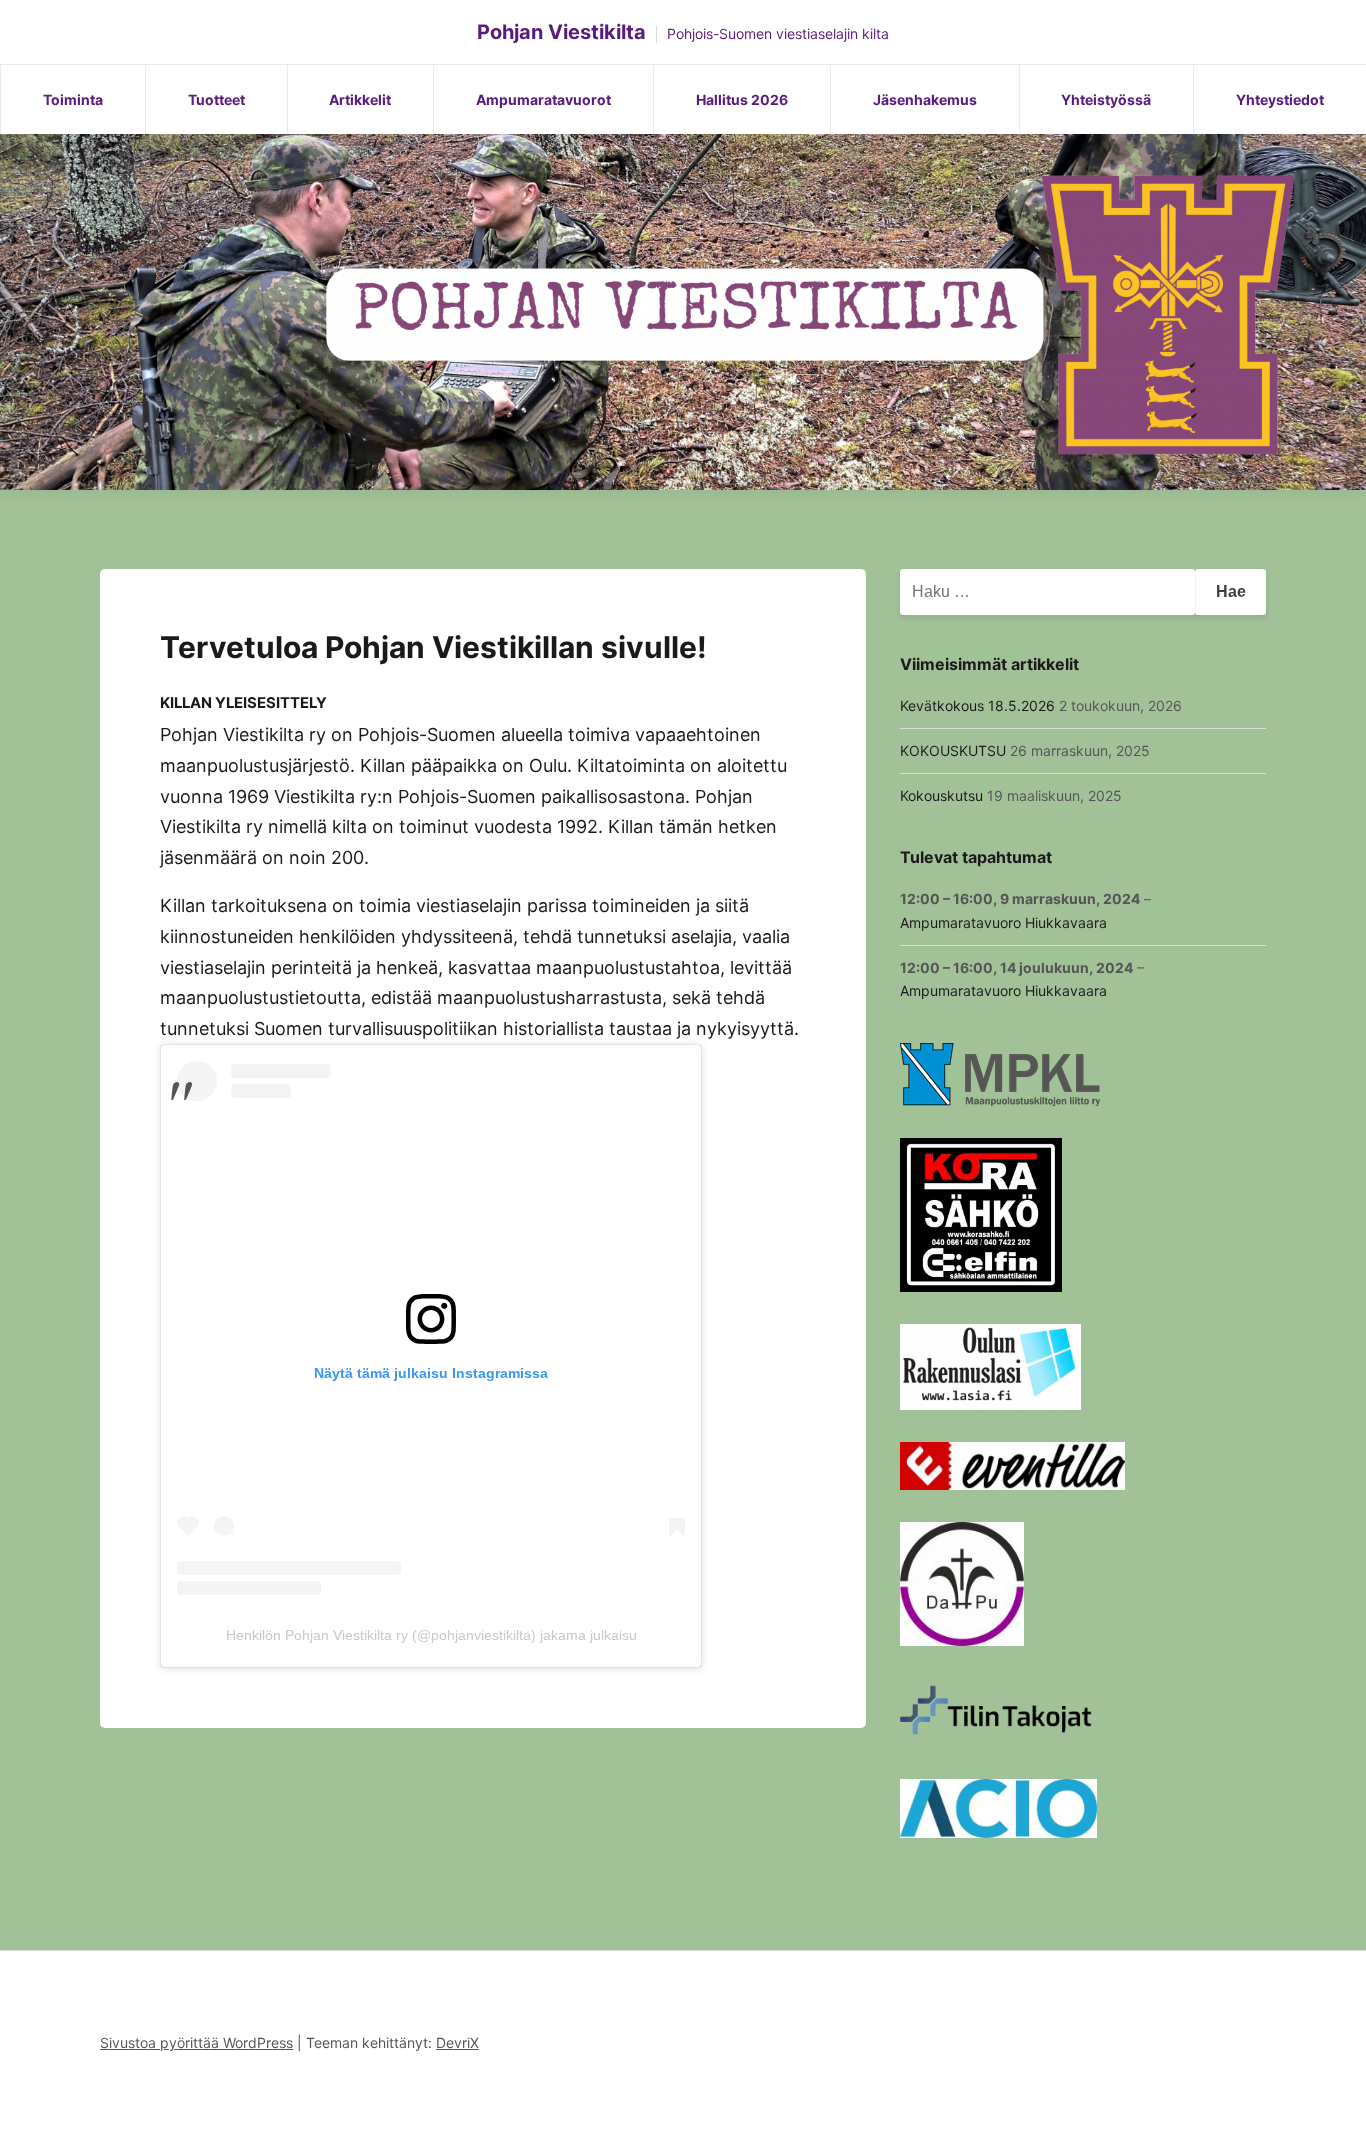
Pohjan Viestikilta (561, 32)
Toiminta (73, 99)
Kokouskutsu (941, 795)
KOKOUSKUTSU (953, 750)
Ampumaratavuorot (543, 99)
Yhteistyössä (1106, 99)
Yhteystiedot (1280, 99)
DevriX (457, 2042)
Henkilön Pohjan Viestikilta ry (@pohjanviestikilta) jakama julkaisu (431, 1635)
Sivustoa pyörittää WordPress (196, 2042)
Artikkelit (360, 99)
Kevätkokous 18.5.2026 (977, 705)
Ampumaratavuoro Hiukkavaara (1003, 922)
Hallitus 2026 (742, 99)
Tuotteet (216, 99)
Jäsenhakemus (925, 99)
